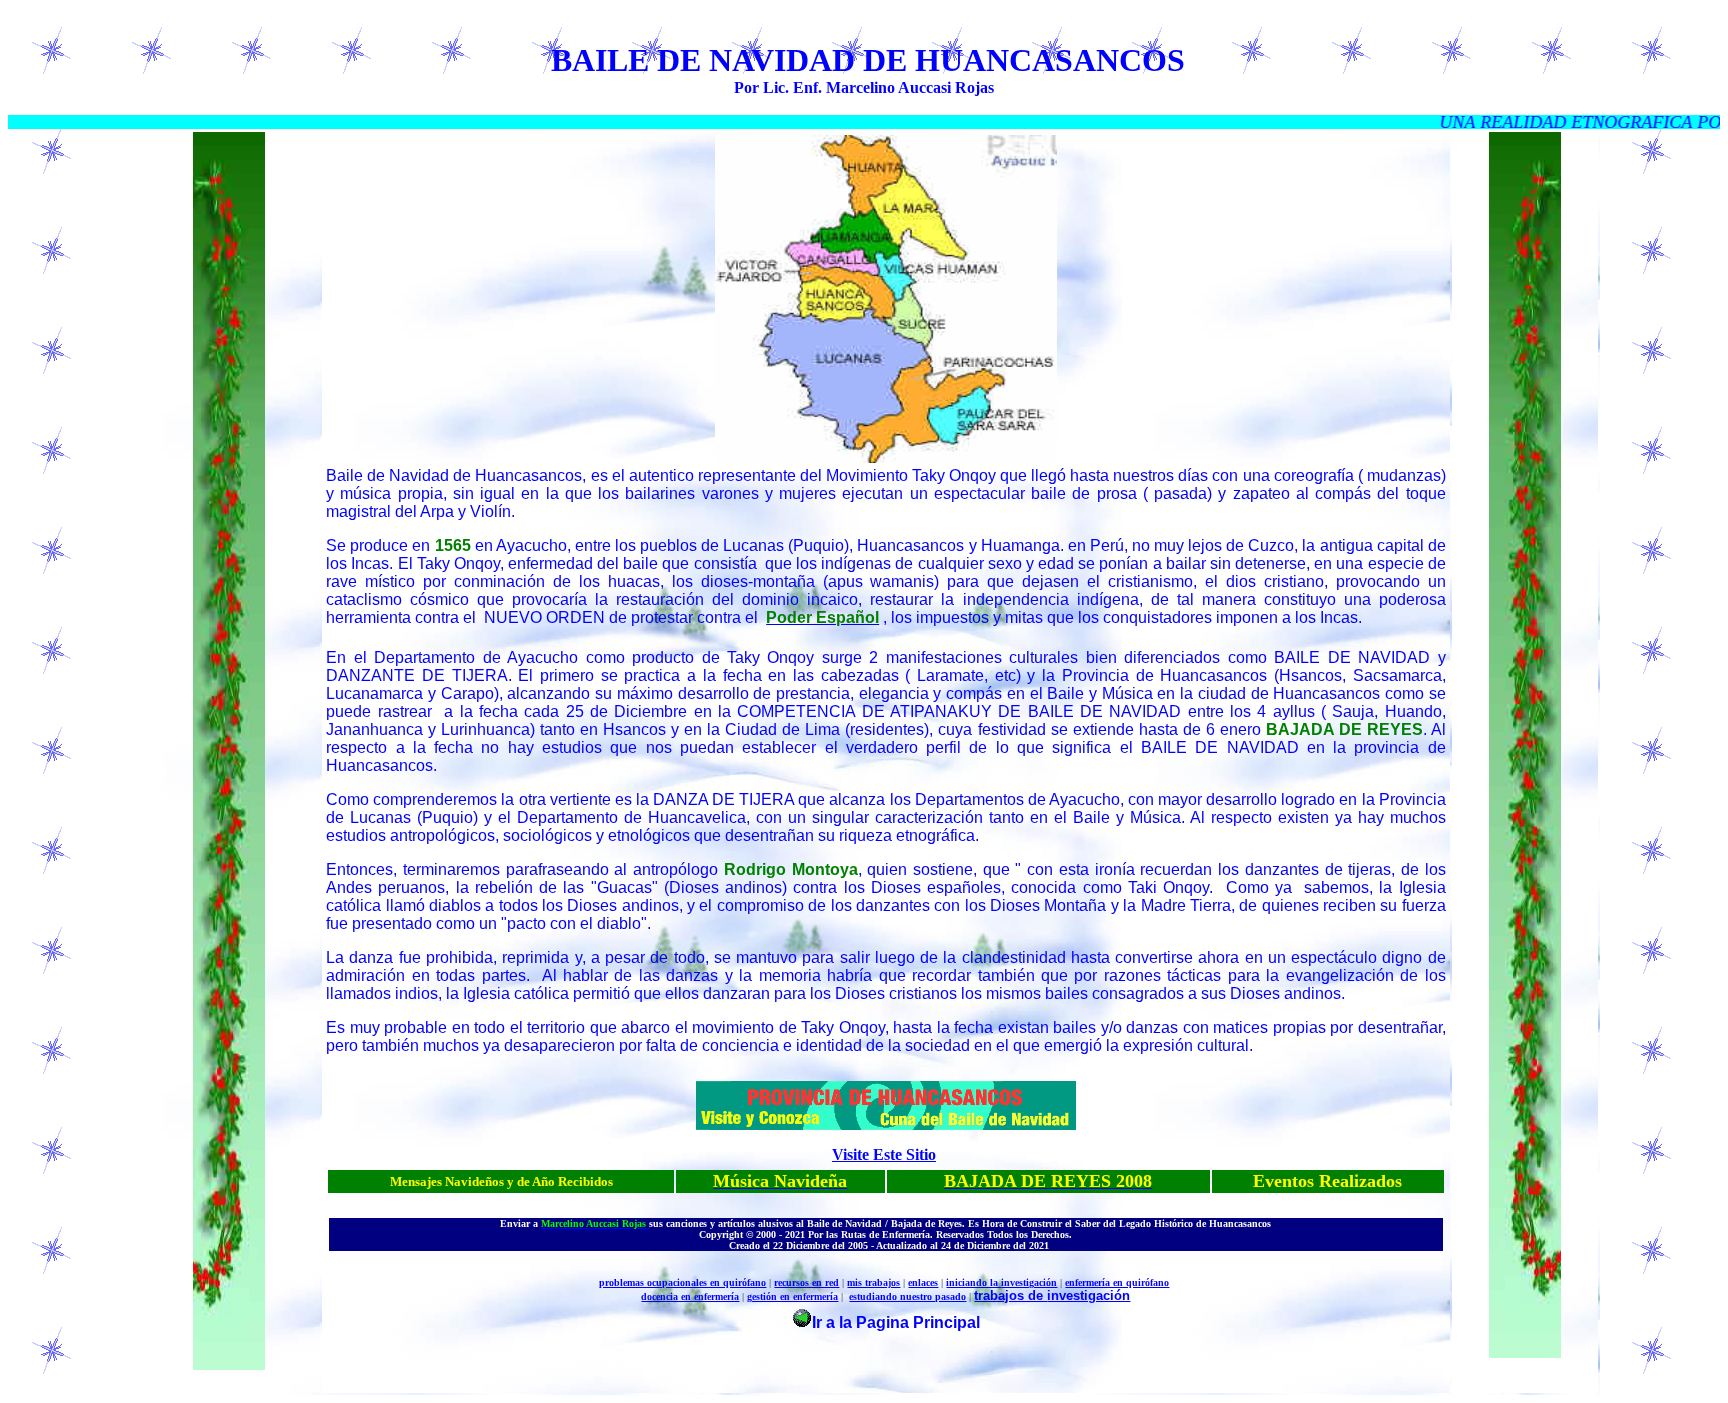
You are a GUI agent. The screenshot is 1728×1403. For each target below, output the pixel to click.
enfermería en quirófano (1117, 1282)
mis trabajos (873, 1282)
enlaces (923, 1282)
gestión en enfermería (792, 1296)
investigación (1029, 1282)
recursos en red (806, 1282)
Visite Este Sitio (884, 1154)
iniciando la (973, 1282)
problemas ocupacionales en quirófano (682, 1282)
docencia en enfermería (690, 1296)
